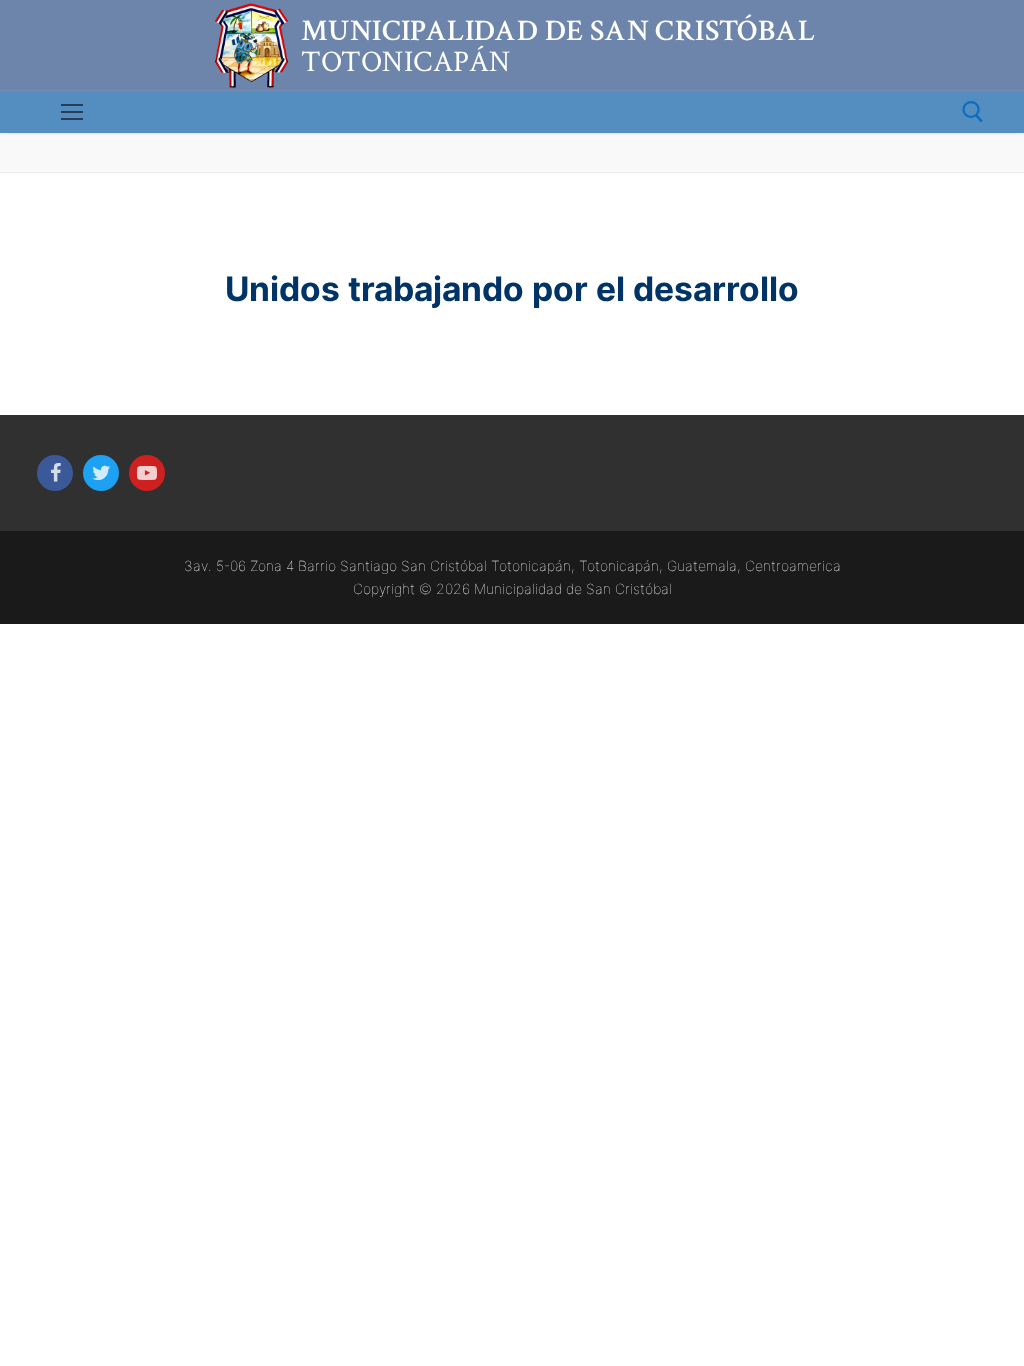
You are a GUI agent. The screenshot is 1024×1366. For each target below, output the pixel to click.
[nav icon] (72, 112)
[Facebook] (55, 473)
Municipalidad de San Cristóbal (558, 32)
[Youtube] (147, 473)
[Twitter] (101, 473)
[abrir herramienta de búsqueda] (973, 112)
